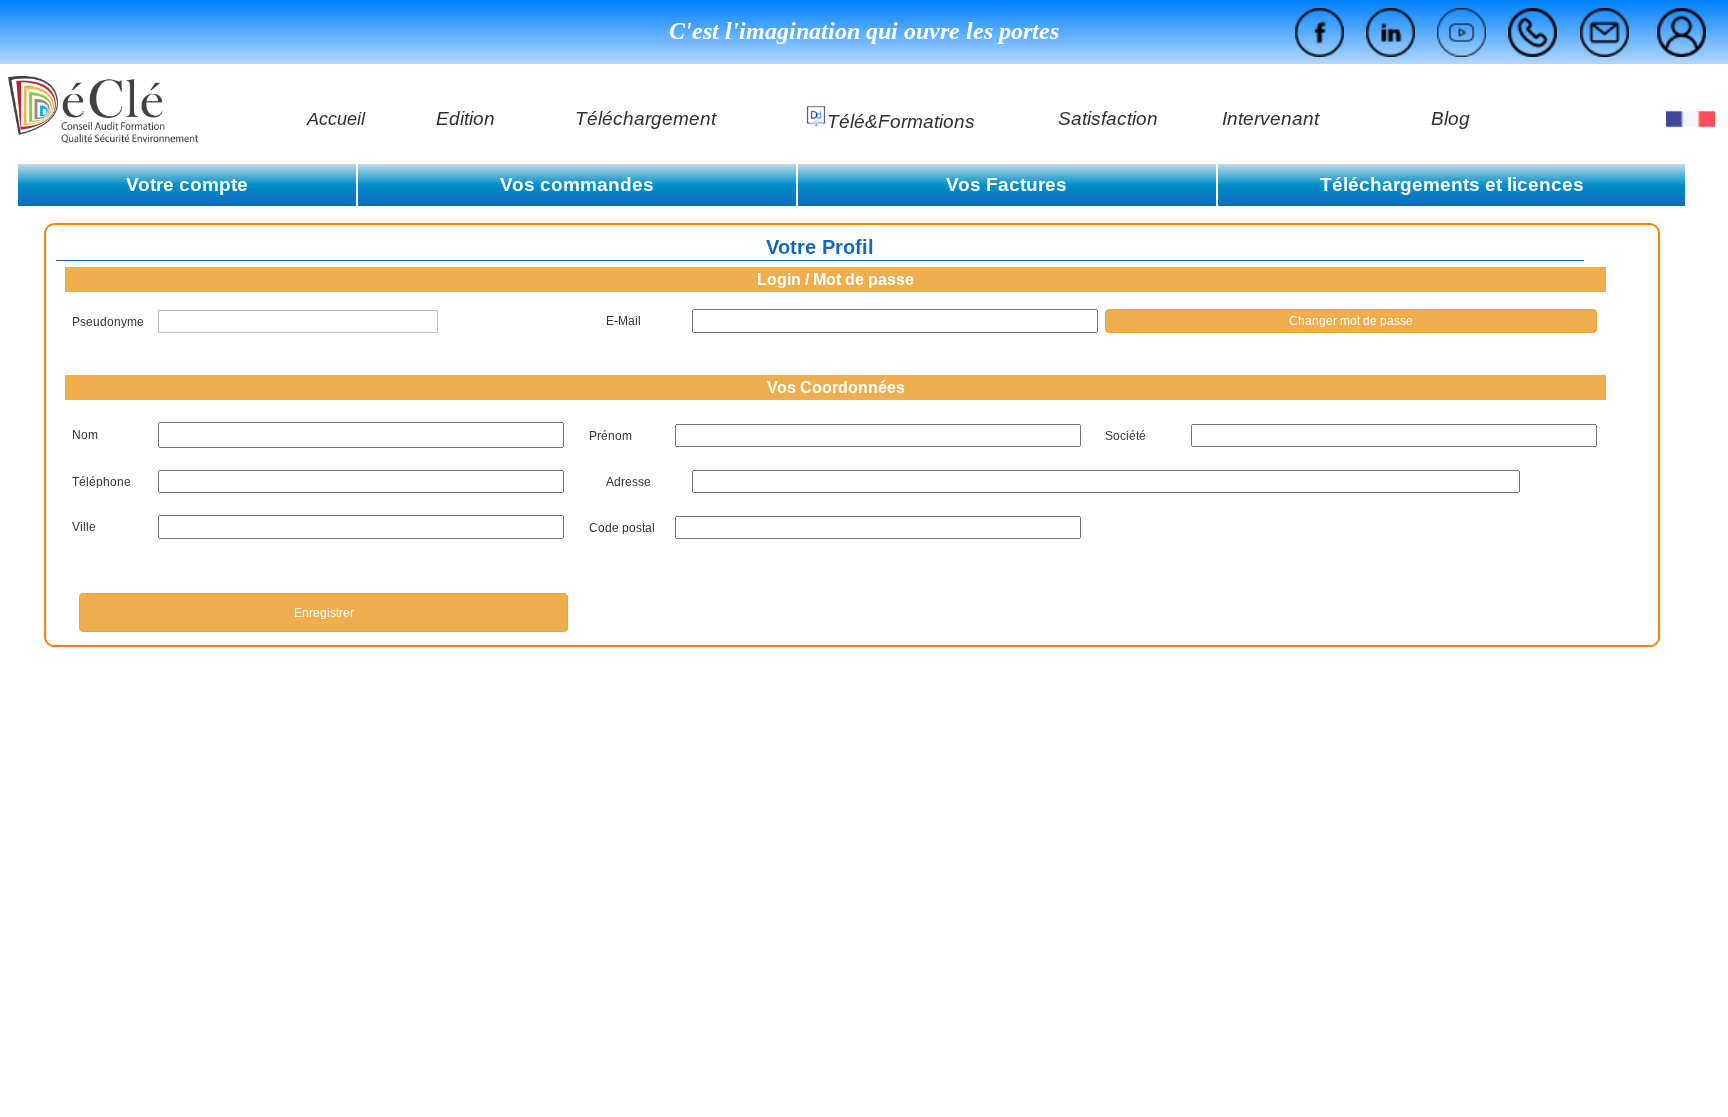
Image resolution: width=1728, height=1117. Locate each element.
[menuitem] (1681, 32)
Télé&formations (901, 121)
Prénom (610, 436)
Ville (84, 527)
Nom (85, 435)
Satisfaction (1108, 118)
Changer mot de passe (1351, 321)
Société (1125, 436)
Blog (1450, 118)
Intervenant (1270, 118)
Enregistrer (324, 613)
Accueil (336, 119)
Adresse (628, 482)
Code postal (622, 528)
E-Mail (623, 321)
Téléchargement (645, 118)
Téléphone (101, 482)
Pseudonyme (108, 322)
